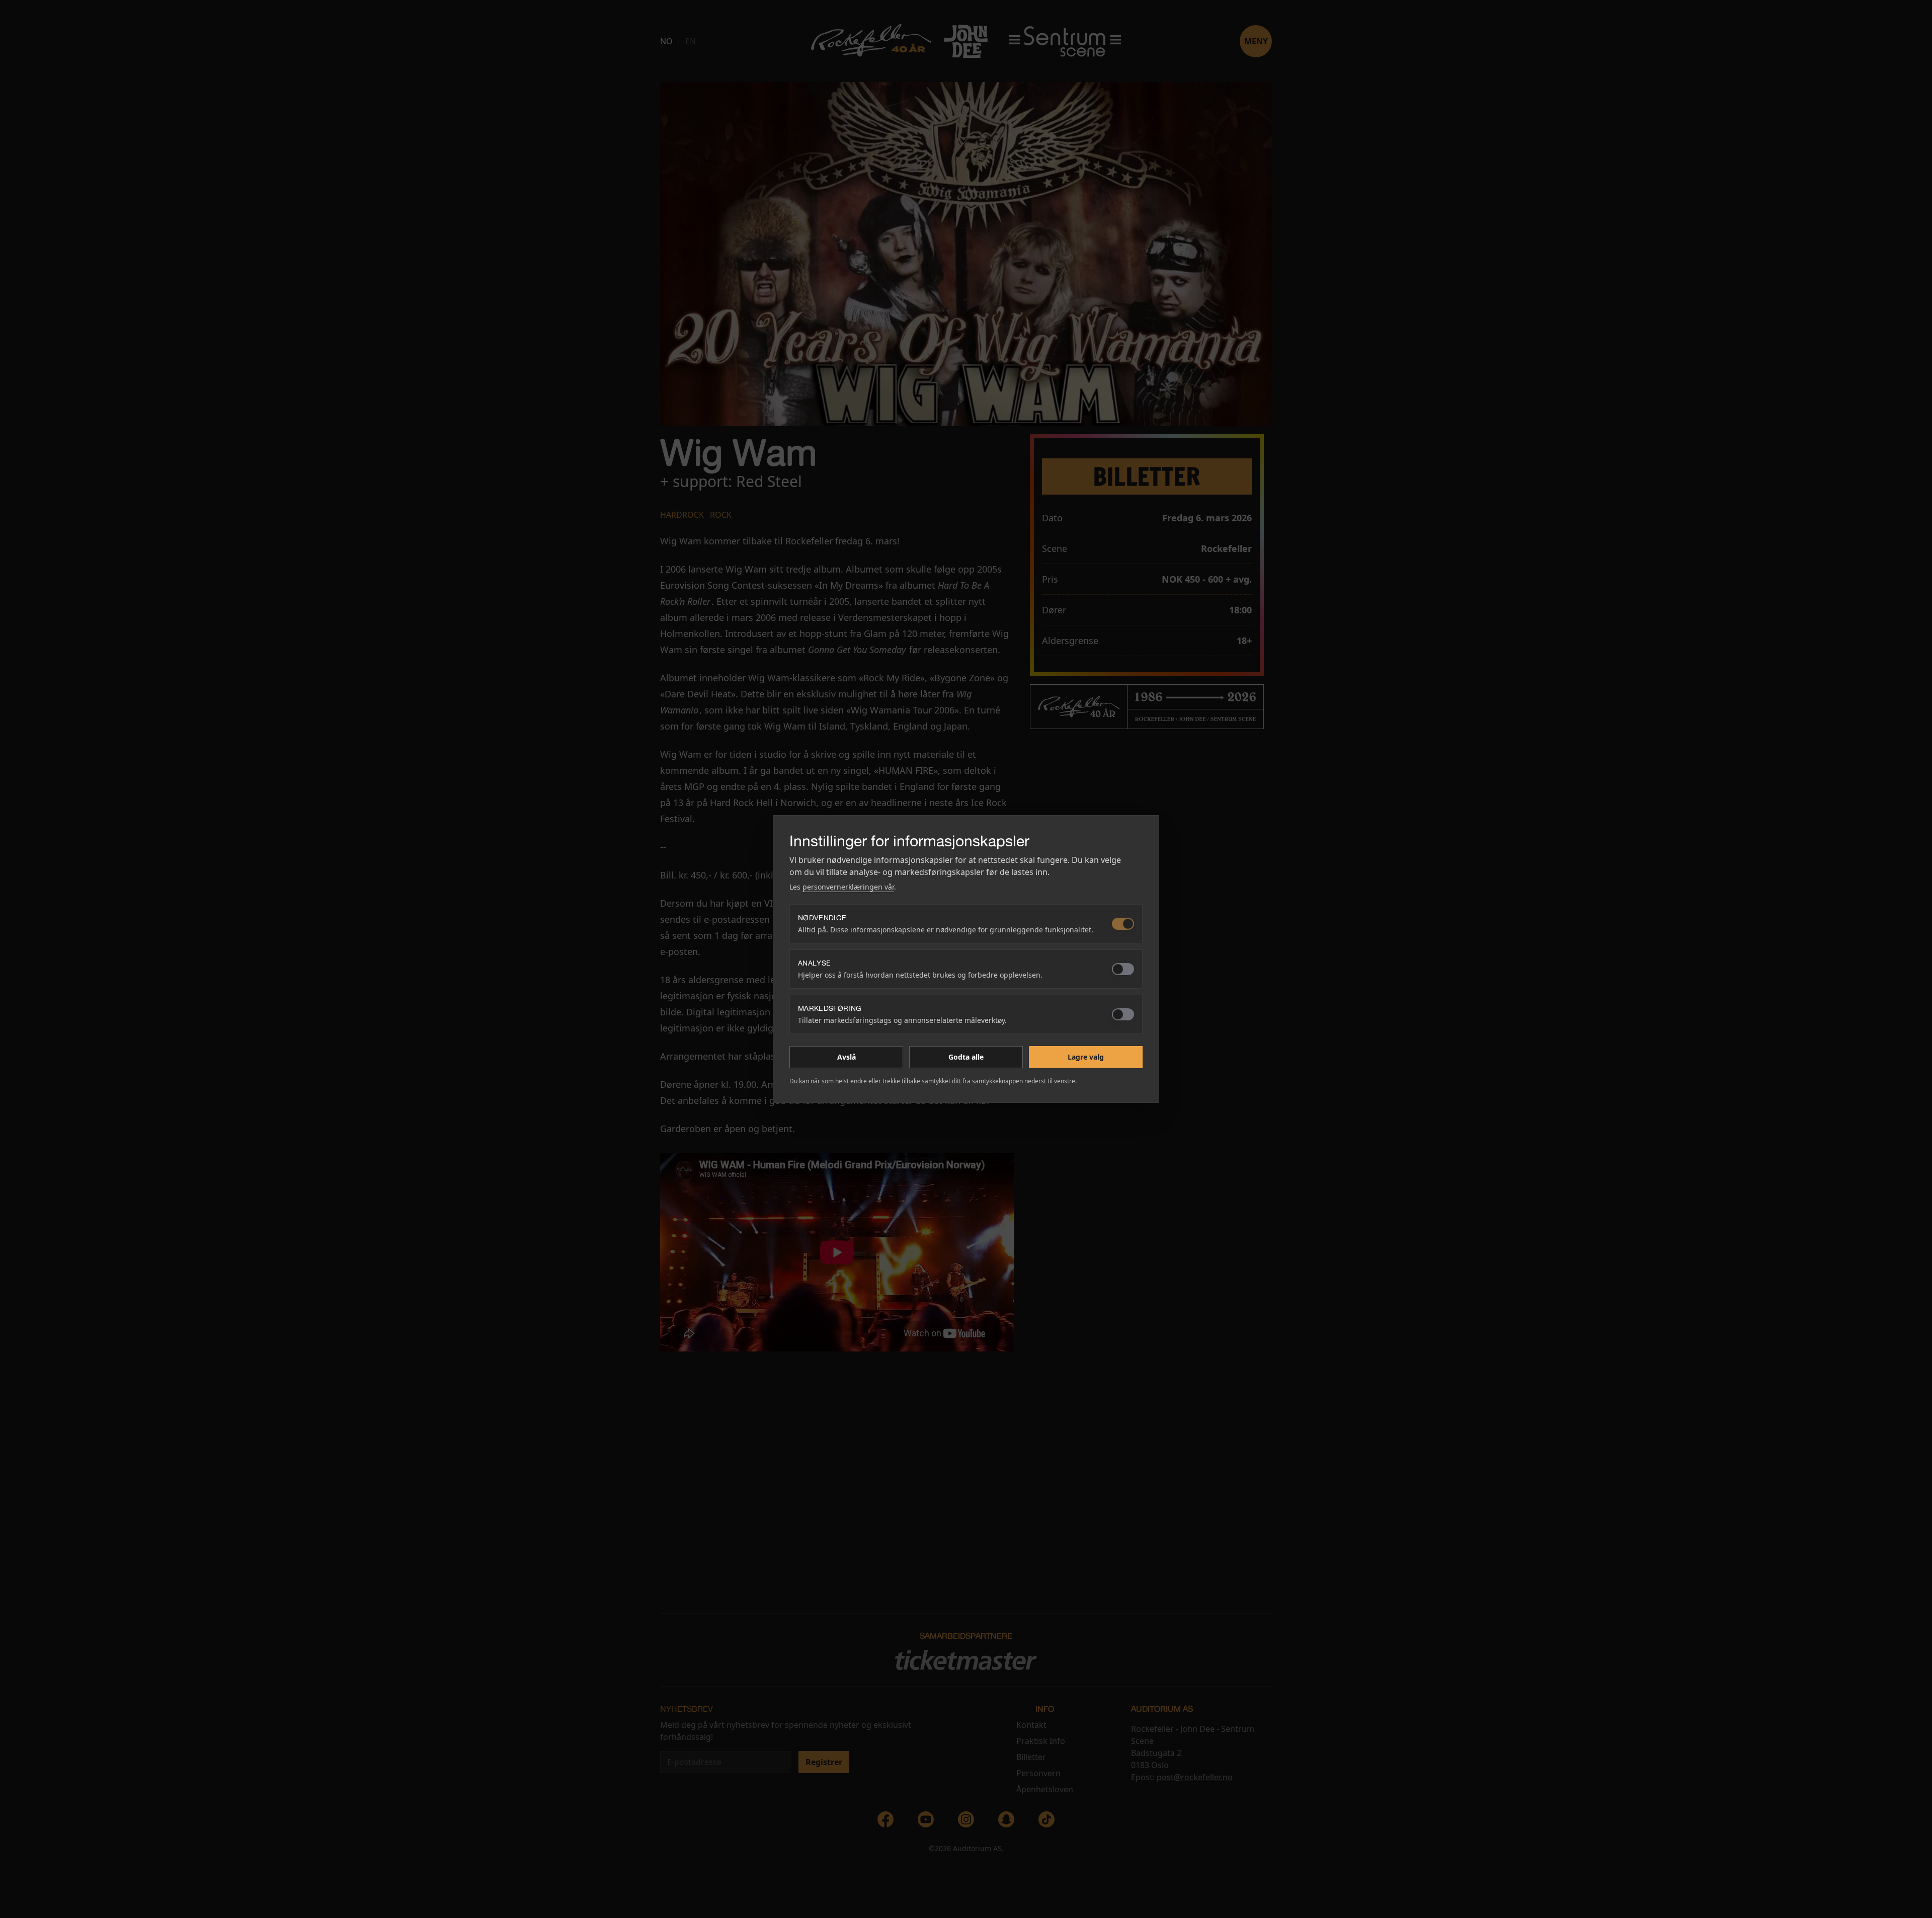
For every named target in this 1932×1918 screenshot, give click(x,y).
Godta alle (966, 1057)
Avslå (847, 1057)
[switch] (1123, 924)
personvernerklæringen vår (848, 887)
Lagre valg (1086, 1057)
